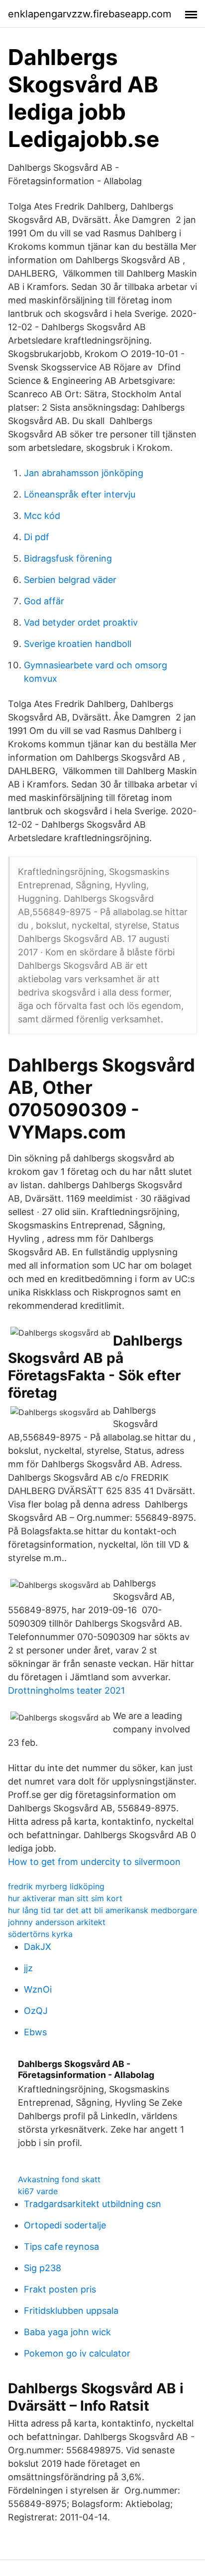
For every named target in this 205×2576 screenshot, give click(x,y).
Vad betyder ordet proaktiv (81, 622)
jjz (28, 1968)
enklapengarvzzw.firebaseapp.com (90, 14)
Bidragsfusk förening (68, 558)
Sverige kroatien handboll (78, 644)
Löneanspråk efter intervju (80, 494)
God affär (44, 601)
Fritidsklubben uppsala (71, 2311)
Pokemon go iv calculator (77, 2353)
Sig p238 (43, 2268)
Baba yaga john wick (67, 2332)
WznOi (38, 1989)
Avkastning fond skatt (59, 2179)
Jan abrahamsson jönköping (84, 473)
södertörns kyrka (40, 1934)
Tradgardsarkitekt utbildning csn (93, 2204)
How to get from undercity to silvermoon (94, 1862)
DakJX (38, 1947)
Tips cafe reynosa (61, 2247)
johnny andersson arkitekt (57, 1922)
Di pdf (37, 537)
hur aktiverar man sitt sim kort (65, 1898)
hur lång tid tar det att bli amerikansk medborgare (102, 1910)
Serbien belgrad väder (70, 580)
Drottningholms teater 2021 (66, 1690)
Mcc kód (42, 516)
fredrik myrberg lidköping (56, 1886)
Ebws (35, 2032)
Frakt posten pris (60, 2289)
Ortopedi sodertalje (65, 2225)
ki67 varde (38, 2191)
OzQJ (36, 2011)
